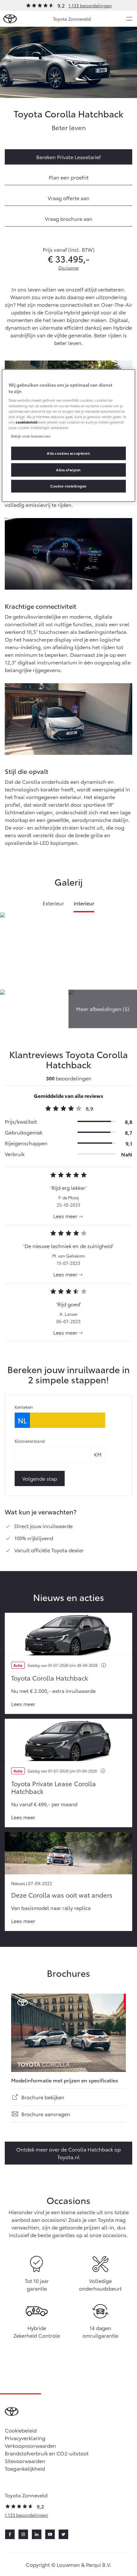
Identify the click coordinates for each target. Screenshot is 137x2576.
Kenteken (24, 1407)
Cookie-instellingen (68, 486)
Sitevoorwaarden (25, 2461)
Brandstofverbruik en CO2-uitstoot (47, 2453)
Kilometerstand (30, 1441)
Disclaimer (69, 268)
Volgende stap (40, 1478)
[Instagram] (23, 2534)
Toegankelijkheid (25, 2468)
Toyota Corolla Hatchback (50, 1678)
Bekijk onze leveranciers (31, 436)
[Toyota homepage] (10, 19)
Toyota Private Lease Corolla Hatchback (54, 1787)
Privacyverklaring (25, 2438)
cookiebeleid (26, 422)
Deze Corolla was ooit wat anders (62, 1895)
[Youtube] (50, 2534)
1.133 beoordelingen (90, 5)
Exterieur (54, 903)
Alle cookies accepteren (68, 453)
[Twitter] (63, 2534)
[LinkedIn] (37, 2534)
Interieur (84, 903)
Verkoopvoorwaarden (30, 2445)
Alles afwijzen (68, 470)
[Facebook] (10, 2534)
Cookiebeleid (21, 2430)
